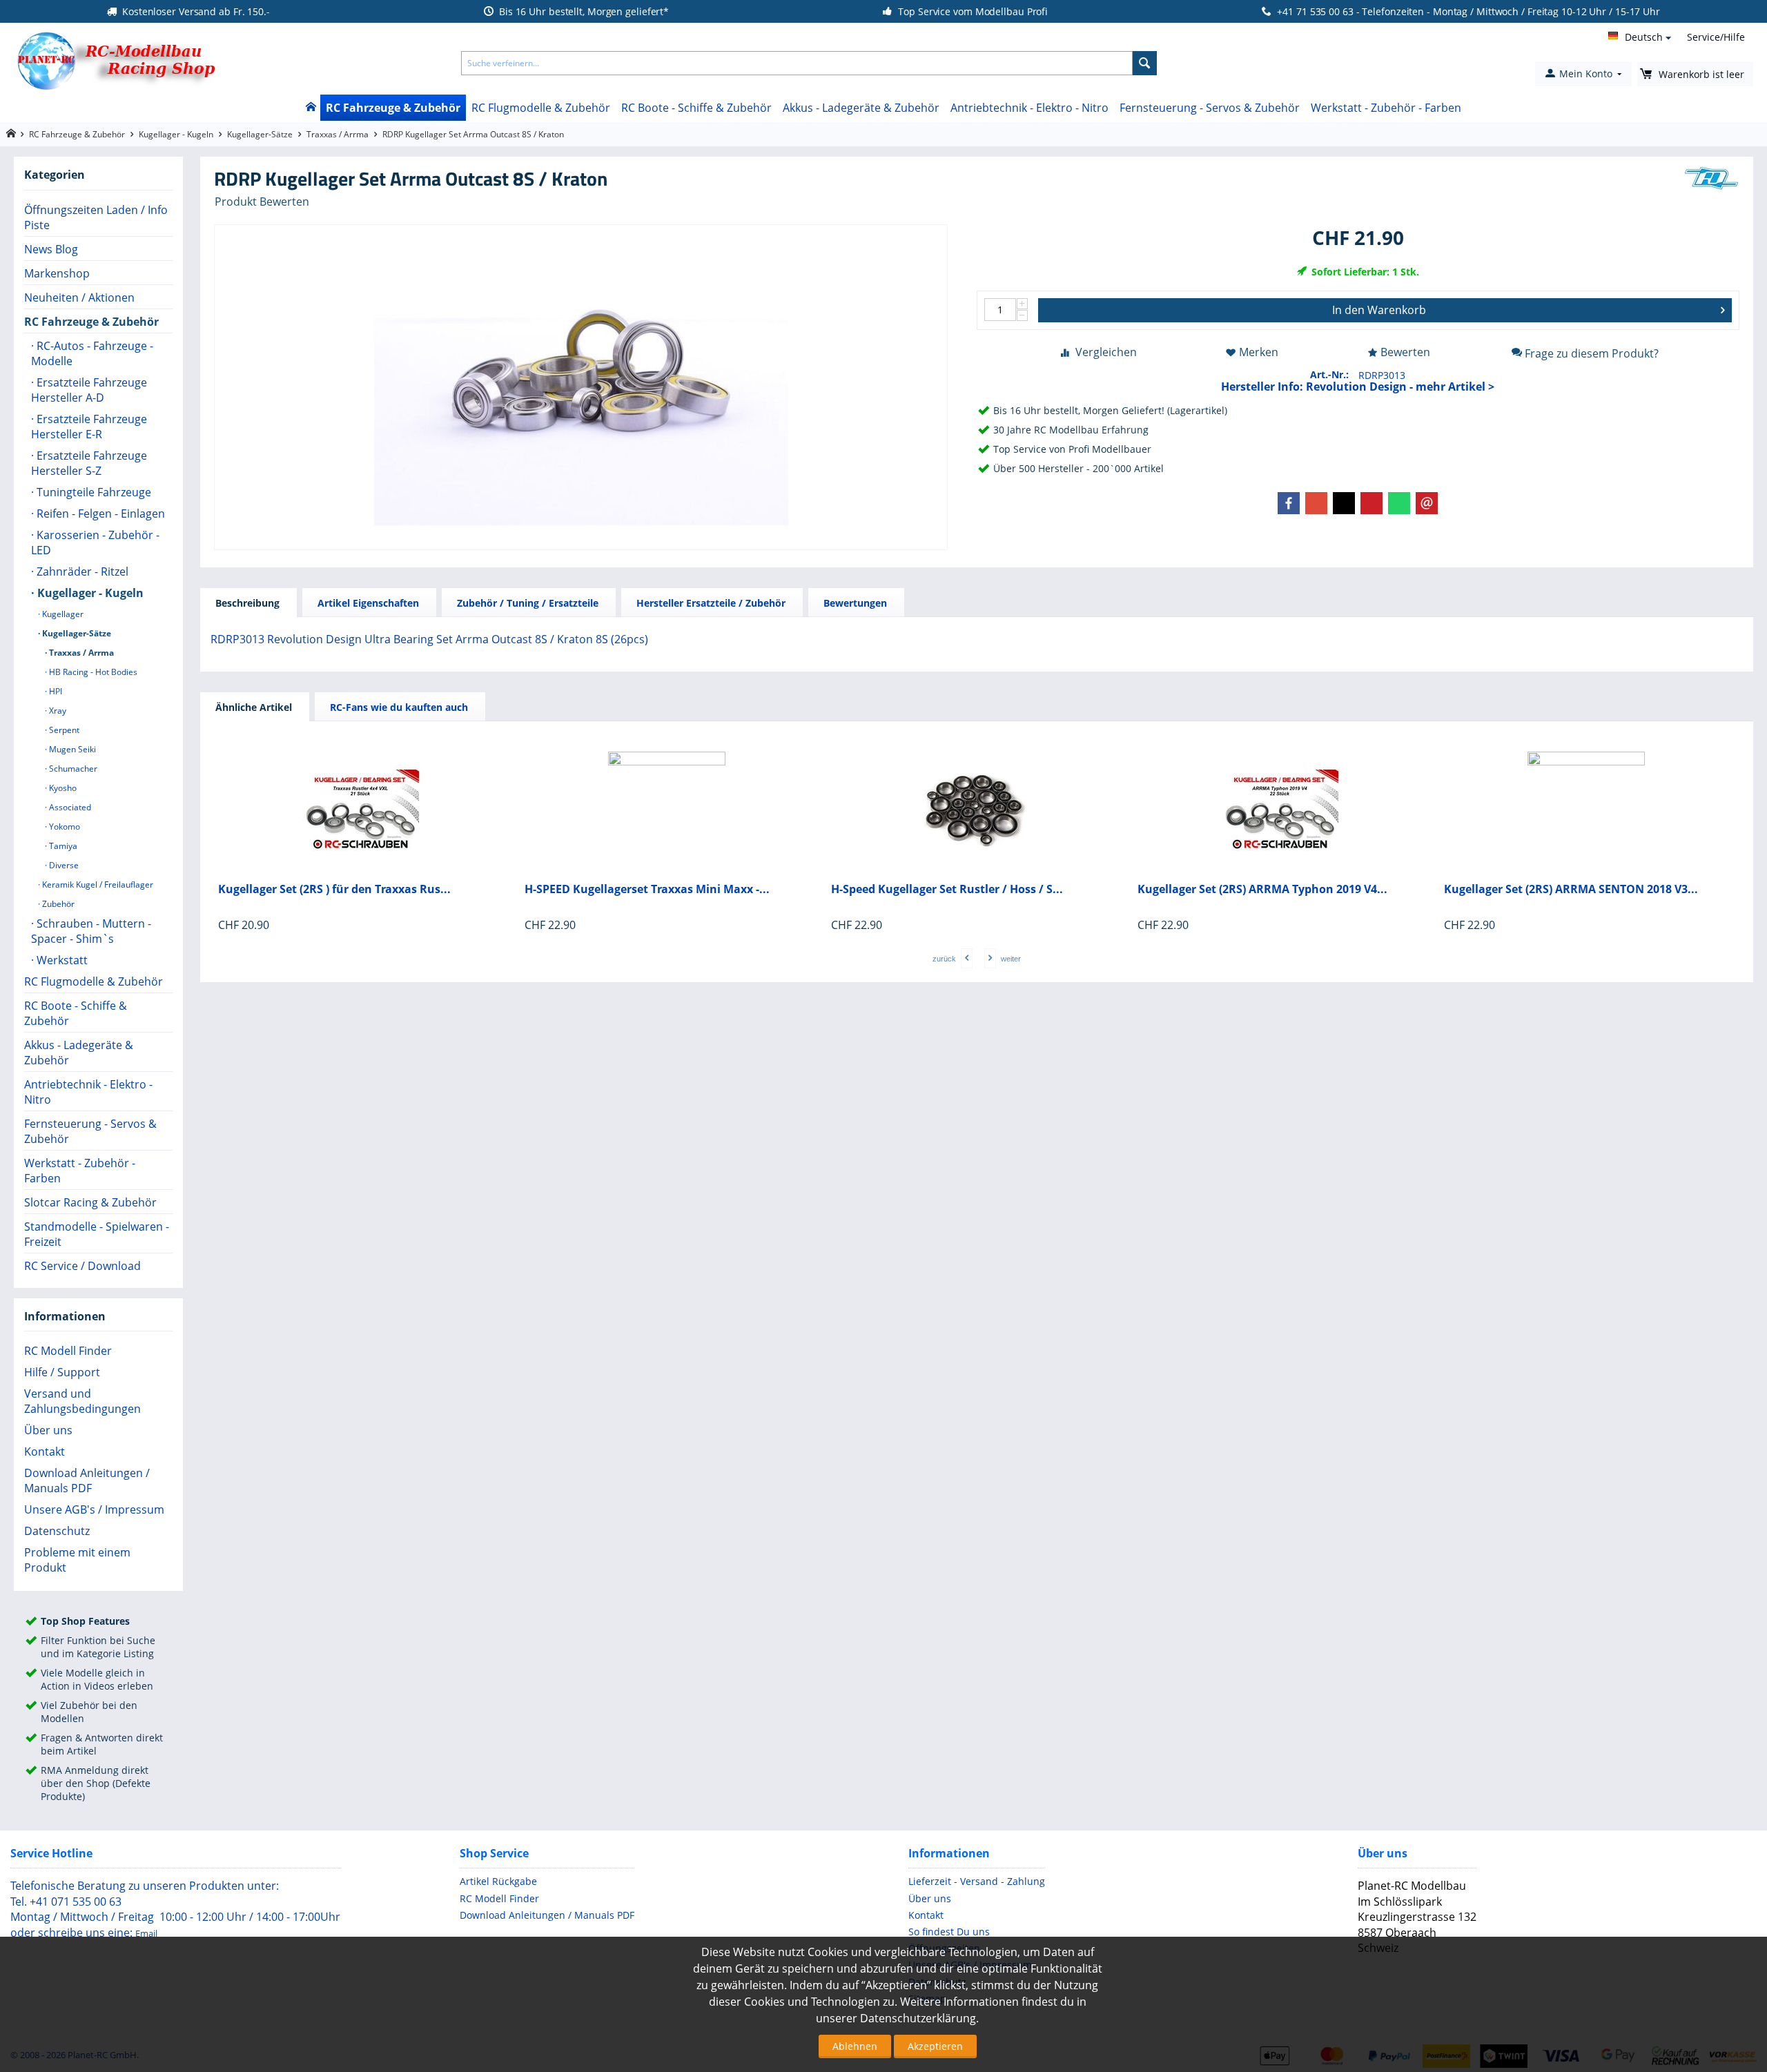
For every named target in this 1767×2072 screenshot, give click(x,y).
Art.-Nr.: (1329, 374)
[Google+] (1316, 503)
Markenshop (57, 273)
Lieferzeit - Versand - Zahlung (977, 1881)
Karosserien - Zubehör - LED (95, 543)
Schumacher (72, 769)
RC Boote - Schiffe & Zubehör (696, 108)
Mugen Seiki (71, 749)
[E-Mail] (1427, 503)
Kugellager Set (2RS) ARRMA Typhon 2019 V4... (1262, 889)
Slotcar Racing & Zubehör (90, 1202)
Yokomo (64, 827)
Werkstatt (61, 960)
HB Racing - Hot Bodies (92, 672)
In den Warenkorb (1379, 310)
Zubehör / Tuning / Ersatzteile (528, 603)
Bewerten (1405, 352)
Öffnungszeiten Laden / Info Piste (96, 217)
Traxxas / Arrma (338, 134)
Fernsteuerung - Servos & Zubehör (1210, 108)
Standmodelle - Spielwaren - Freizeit (97, 1234)
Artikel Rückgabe (498, 1881)
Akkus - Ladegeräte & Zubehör (861, 108)
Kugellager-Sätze (260, 134)
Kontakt (45, 1452)
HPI (55, 691)
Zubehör (57, 904)
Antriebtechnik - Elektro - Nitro (1029, 108)
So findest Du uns (949, 1932)
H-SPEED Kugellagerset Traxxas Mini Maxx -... (647, 889)
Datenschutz (57, 1531)
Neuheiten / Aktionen (79, 297)
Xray (57, 711)
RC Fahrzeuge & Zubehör (393, 108)
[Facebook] (1289, 503)
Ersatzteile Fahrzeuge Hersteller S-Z (89, 463)
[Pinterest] (1371, 503)
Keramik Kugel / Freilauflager (97, 884)
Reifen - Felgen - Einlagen (99, 514)
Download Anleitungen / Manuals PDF (87, 1480)
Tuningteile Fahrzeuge (92, 492)
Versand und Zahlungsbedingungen (82, 1401)
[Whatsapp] (1399, 503)
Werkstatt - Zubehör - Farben (1386, 108)
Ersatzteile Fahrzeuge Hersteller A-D (89, 390)
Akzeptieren (935, 2046)
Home (310, 108)
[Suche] (1145, 63)
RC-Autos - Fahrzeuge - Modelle (92, 353)
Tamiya (62, 846)
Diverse (63, 865)
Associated (69, 807)
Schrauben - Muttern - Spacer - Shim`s (91, 931)
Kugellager (62, 614)
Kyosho (62, 788)
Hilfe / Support (62, 1372)
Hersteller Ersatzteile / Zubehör (711, 603)
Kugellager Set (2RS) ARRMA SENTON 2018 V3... (1571, 889)
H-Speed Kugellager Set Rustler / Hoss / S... (947, 889)
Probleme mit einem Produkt (77, 1560)
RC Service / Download (82, 1266)
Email (146, 1933)
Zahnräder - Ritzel (81, 571)
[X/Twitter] (1344, 503)
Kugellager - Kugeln (176, 134)
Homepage (11, 134)
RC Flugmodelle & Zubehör (541, 108)
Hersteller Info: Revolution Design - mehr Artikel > (1358, 387)
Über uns (48, 1430)
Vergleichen (1106, 352)
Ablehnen (855, 2046)
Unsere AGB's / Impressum (94, 1509)
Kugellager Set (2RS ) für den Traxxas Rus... (334, 889)
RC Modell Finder (68, 1351)
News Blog (51, 249)
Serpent (63, 730)
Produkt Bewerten (262, 202)
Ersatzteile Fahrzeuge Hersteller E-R (89, 427)
